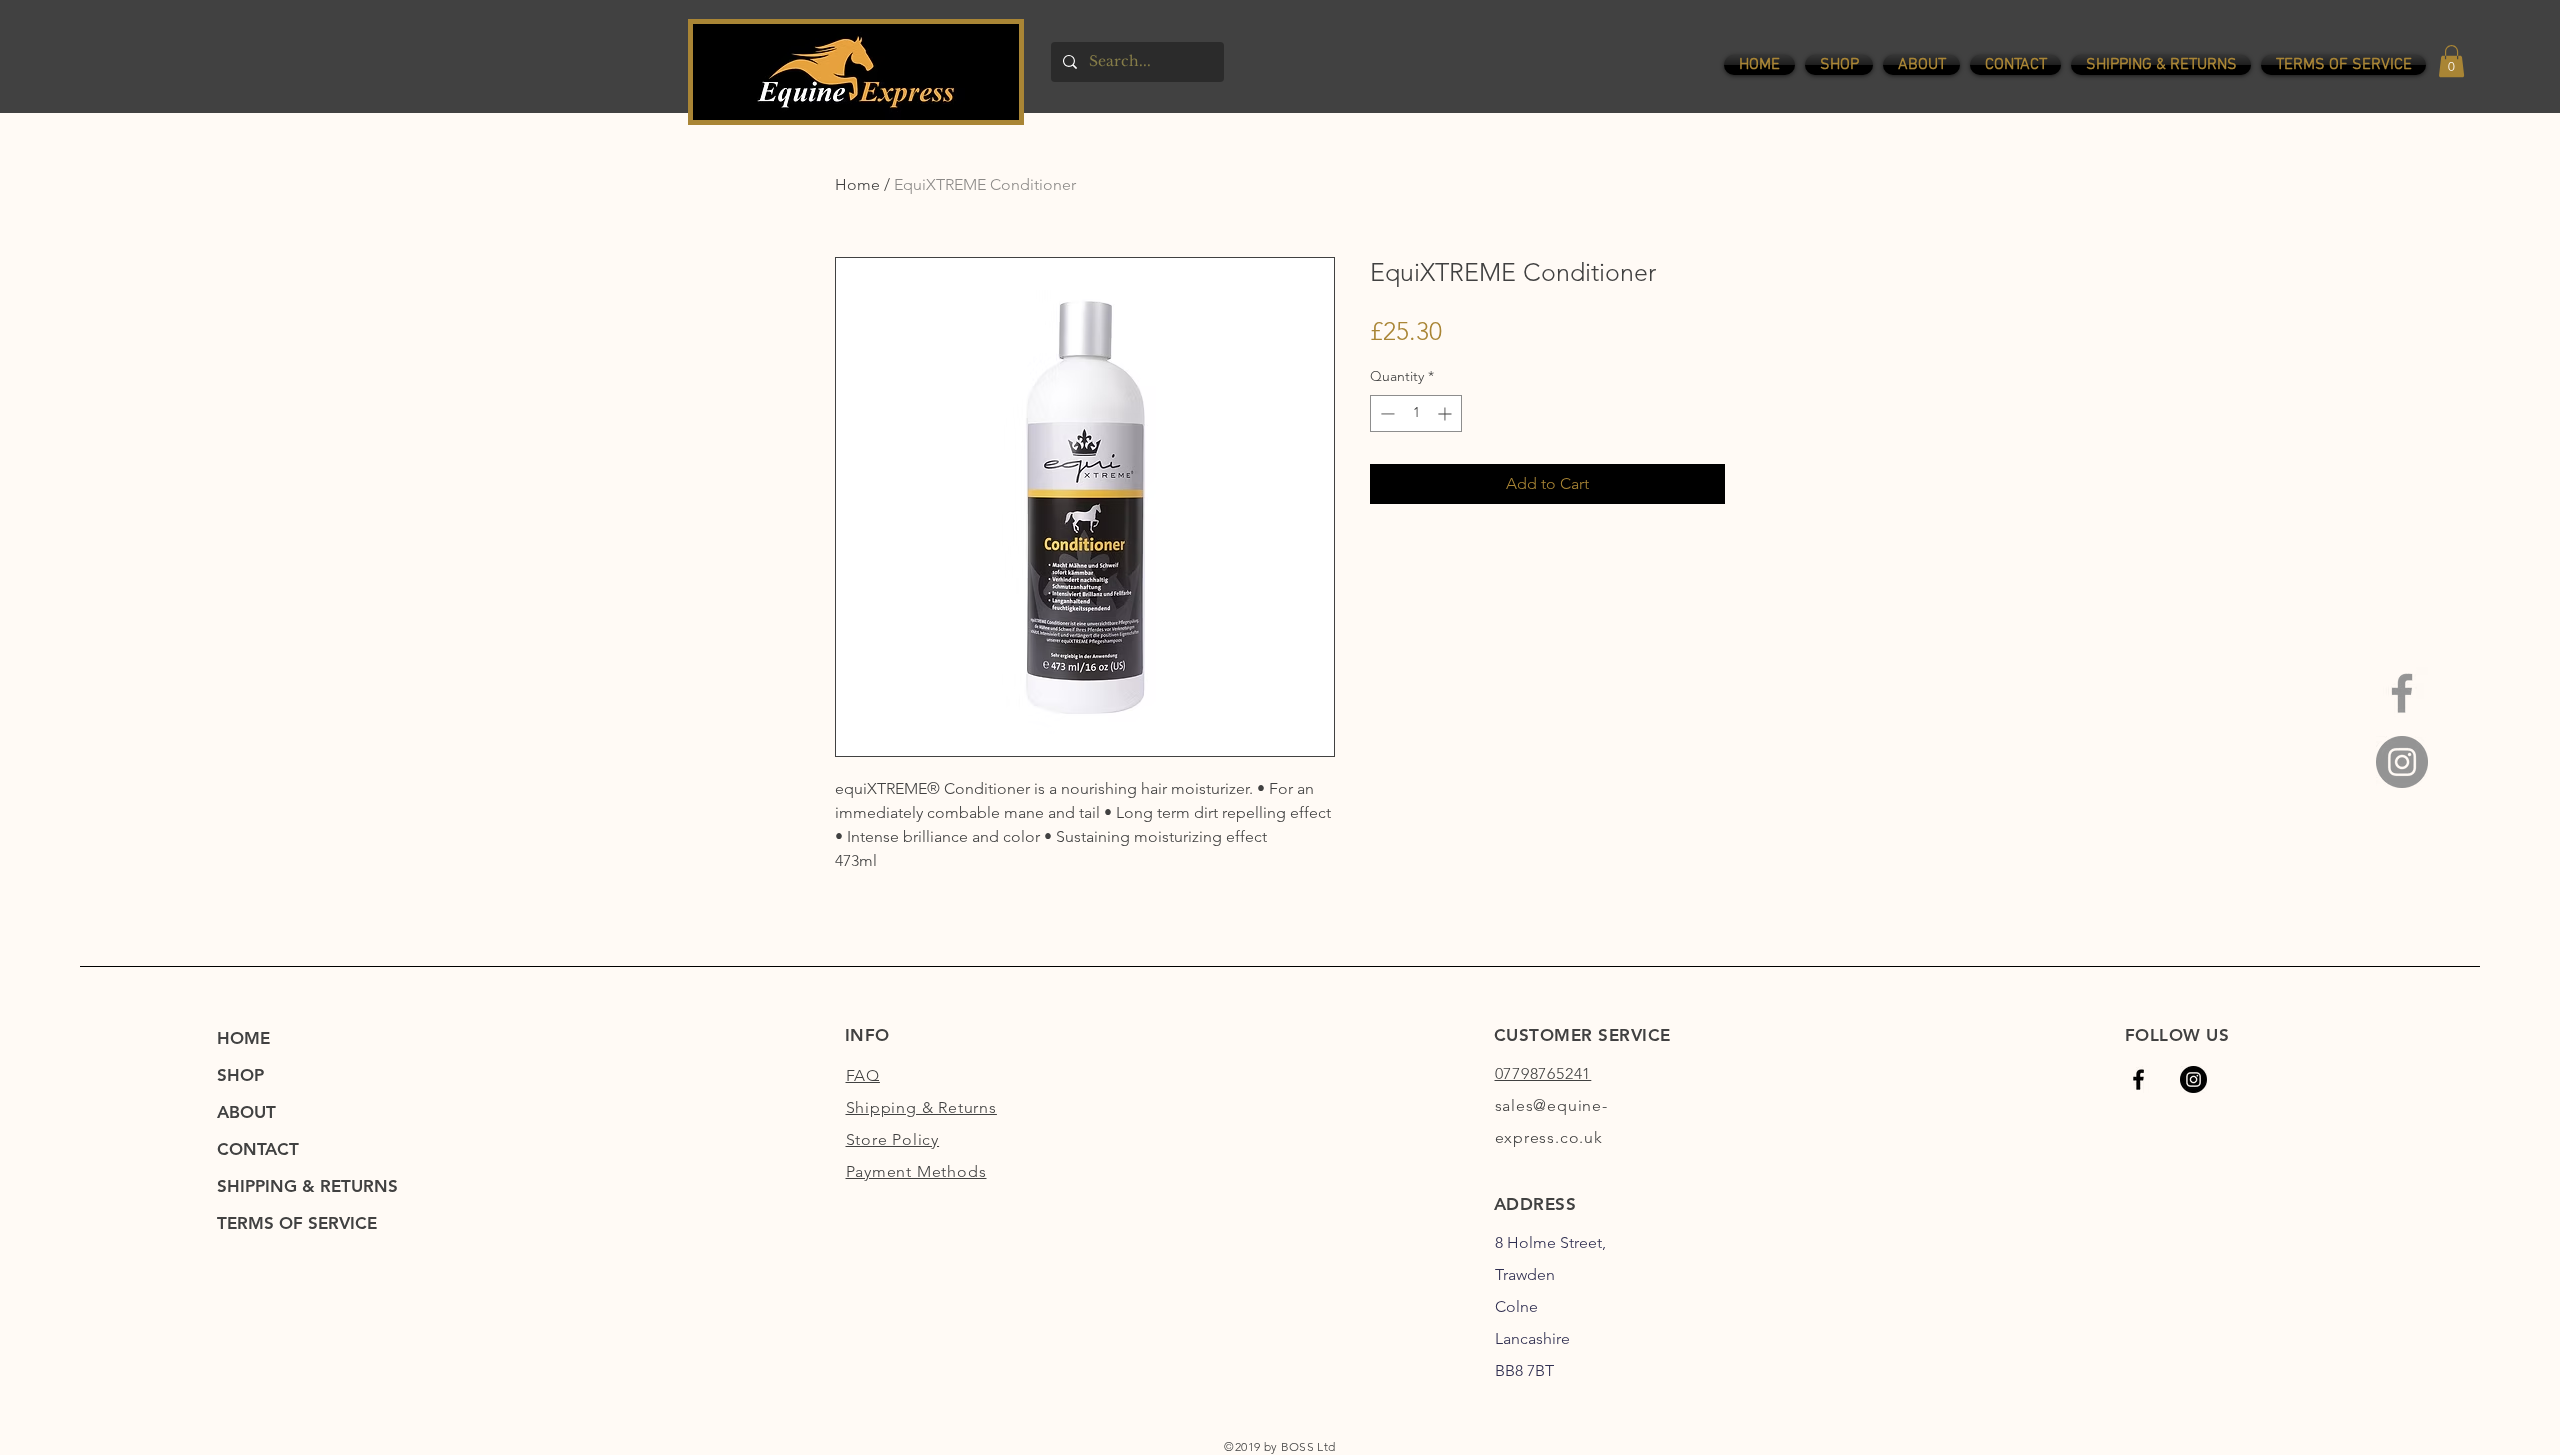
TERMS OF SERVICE (297, 1223)
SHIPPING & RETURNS (307, 1186)
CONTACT (258, 1149)
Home (857, 184)
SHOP (240, 1075)
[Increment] (1446, 413)
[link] (2451, 61)
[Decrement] (1385, 413)
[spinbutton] (1416, 413)
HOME (243, 1038)
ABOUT (246, 1112)
